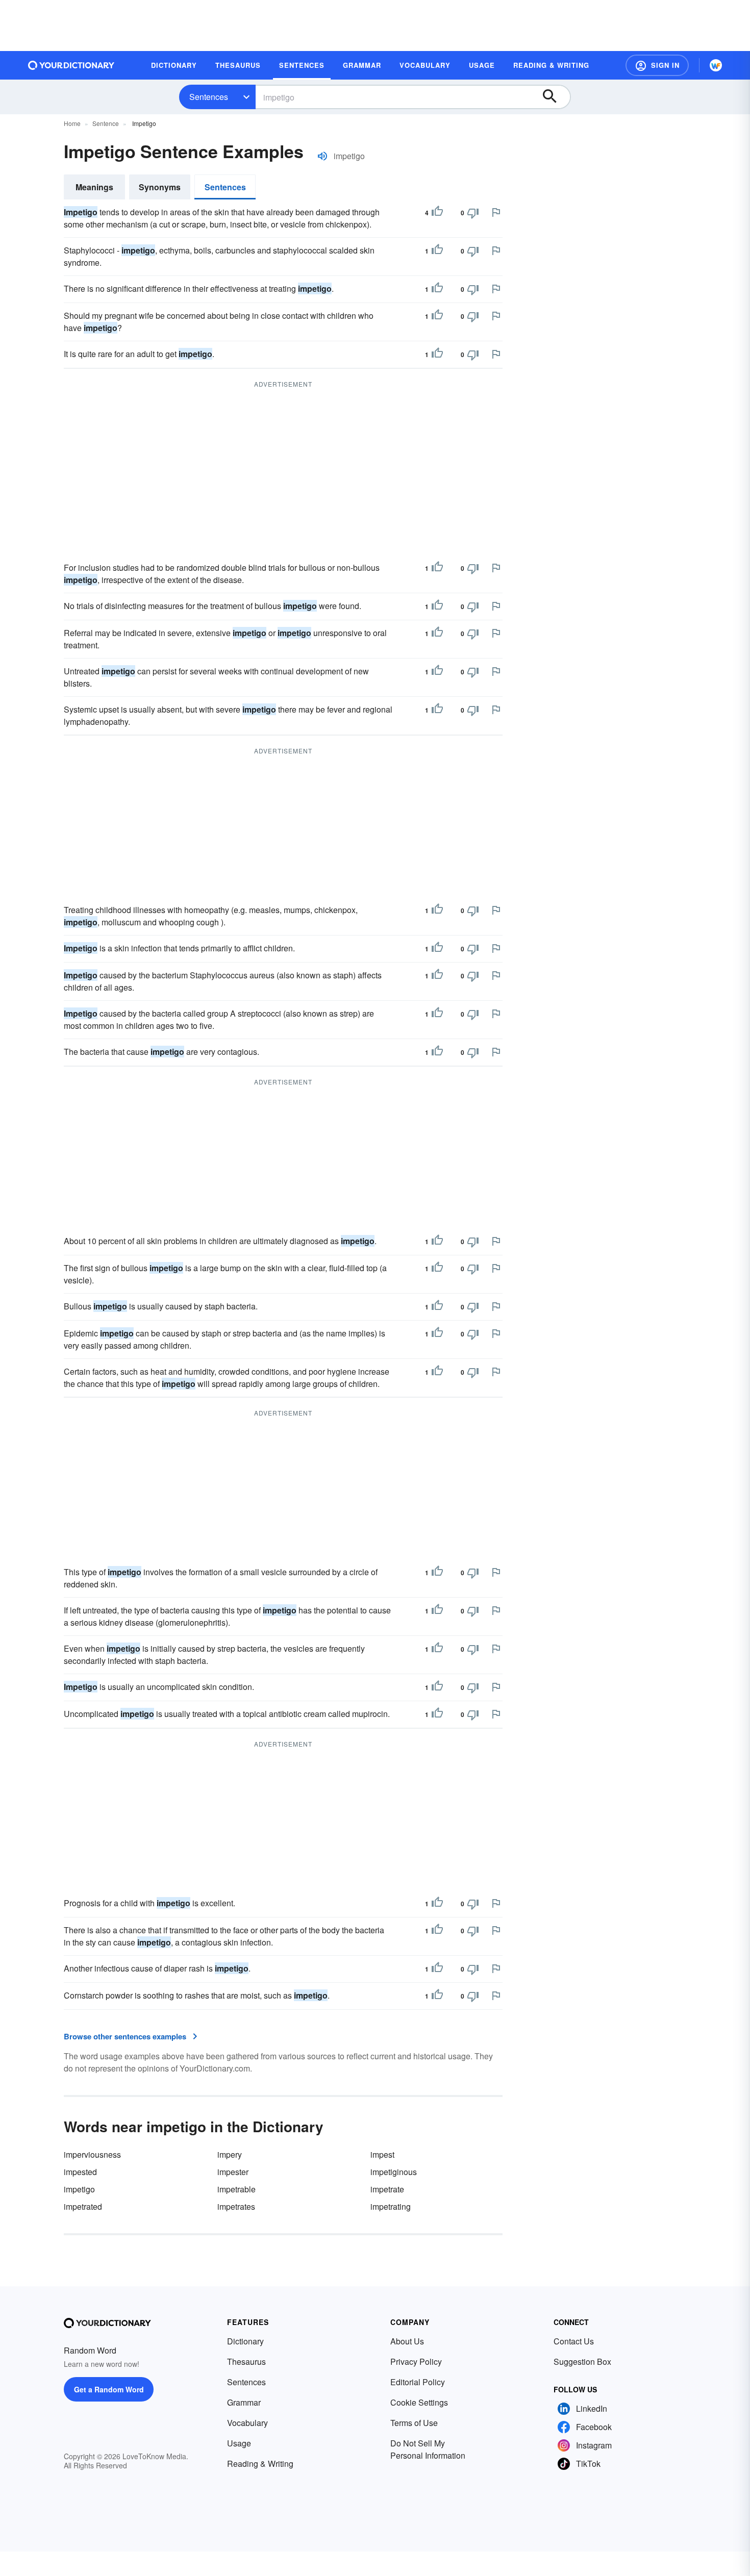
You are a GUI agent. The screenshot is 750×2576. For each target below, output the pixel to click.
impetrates (236, 2206)
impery (230, 2154)
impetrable (236, 2189)
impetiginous (394, 2172)
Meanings (94, 187)
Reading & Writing (260, 2464)
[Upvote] (437, 213)
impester (233, 2172)
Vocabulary (247, 2423)
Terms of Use (414, 2423)
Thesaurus (246, 2362)
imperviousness (92, 2154)
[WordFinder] (716, 65)
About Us (407, 2341)
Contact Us (574, 2341)
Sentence (106, 123)
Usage (239, 2443)
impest (382, 2154)
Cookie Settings (419, 2402)
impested (80, 2172)
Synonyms (160, 187)
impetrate (387, 2189)
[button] (657, 65)
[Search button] (555, 97)
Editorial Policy (418, 2382)
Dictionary (245, 2341)
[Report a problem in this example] (496, 212)
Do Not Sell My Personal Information (428, 2449)
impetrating (391, 2206)
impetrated (83, 2206)
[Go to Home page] (71, 65)
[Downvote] (473, 213)
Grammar (244, 2402)
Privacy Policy (416, 2362)
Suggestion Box (582, 2362)
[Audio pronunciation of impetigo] (322, 156)
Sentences (209, 97)
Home (72, 123)
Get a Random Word (109, 2389)
